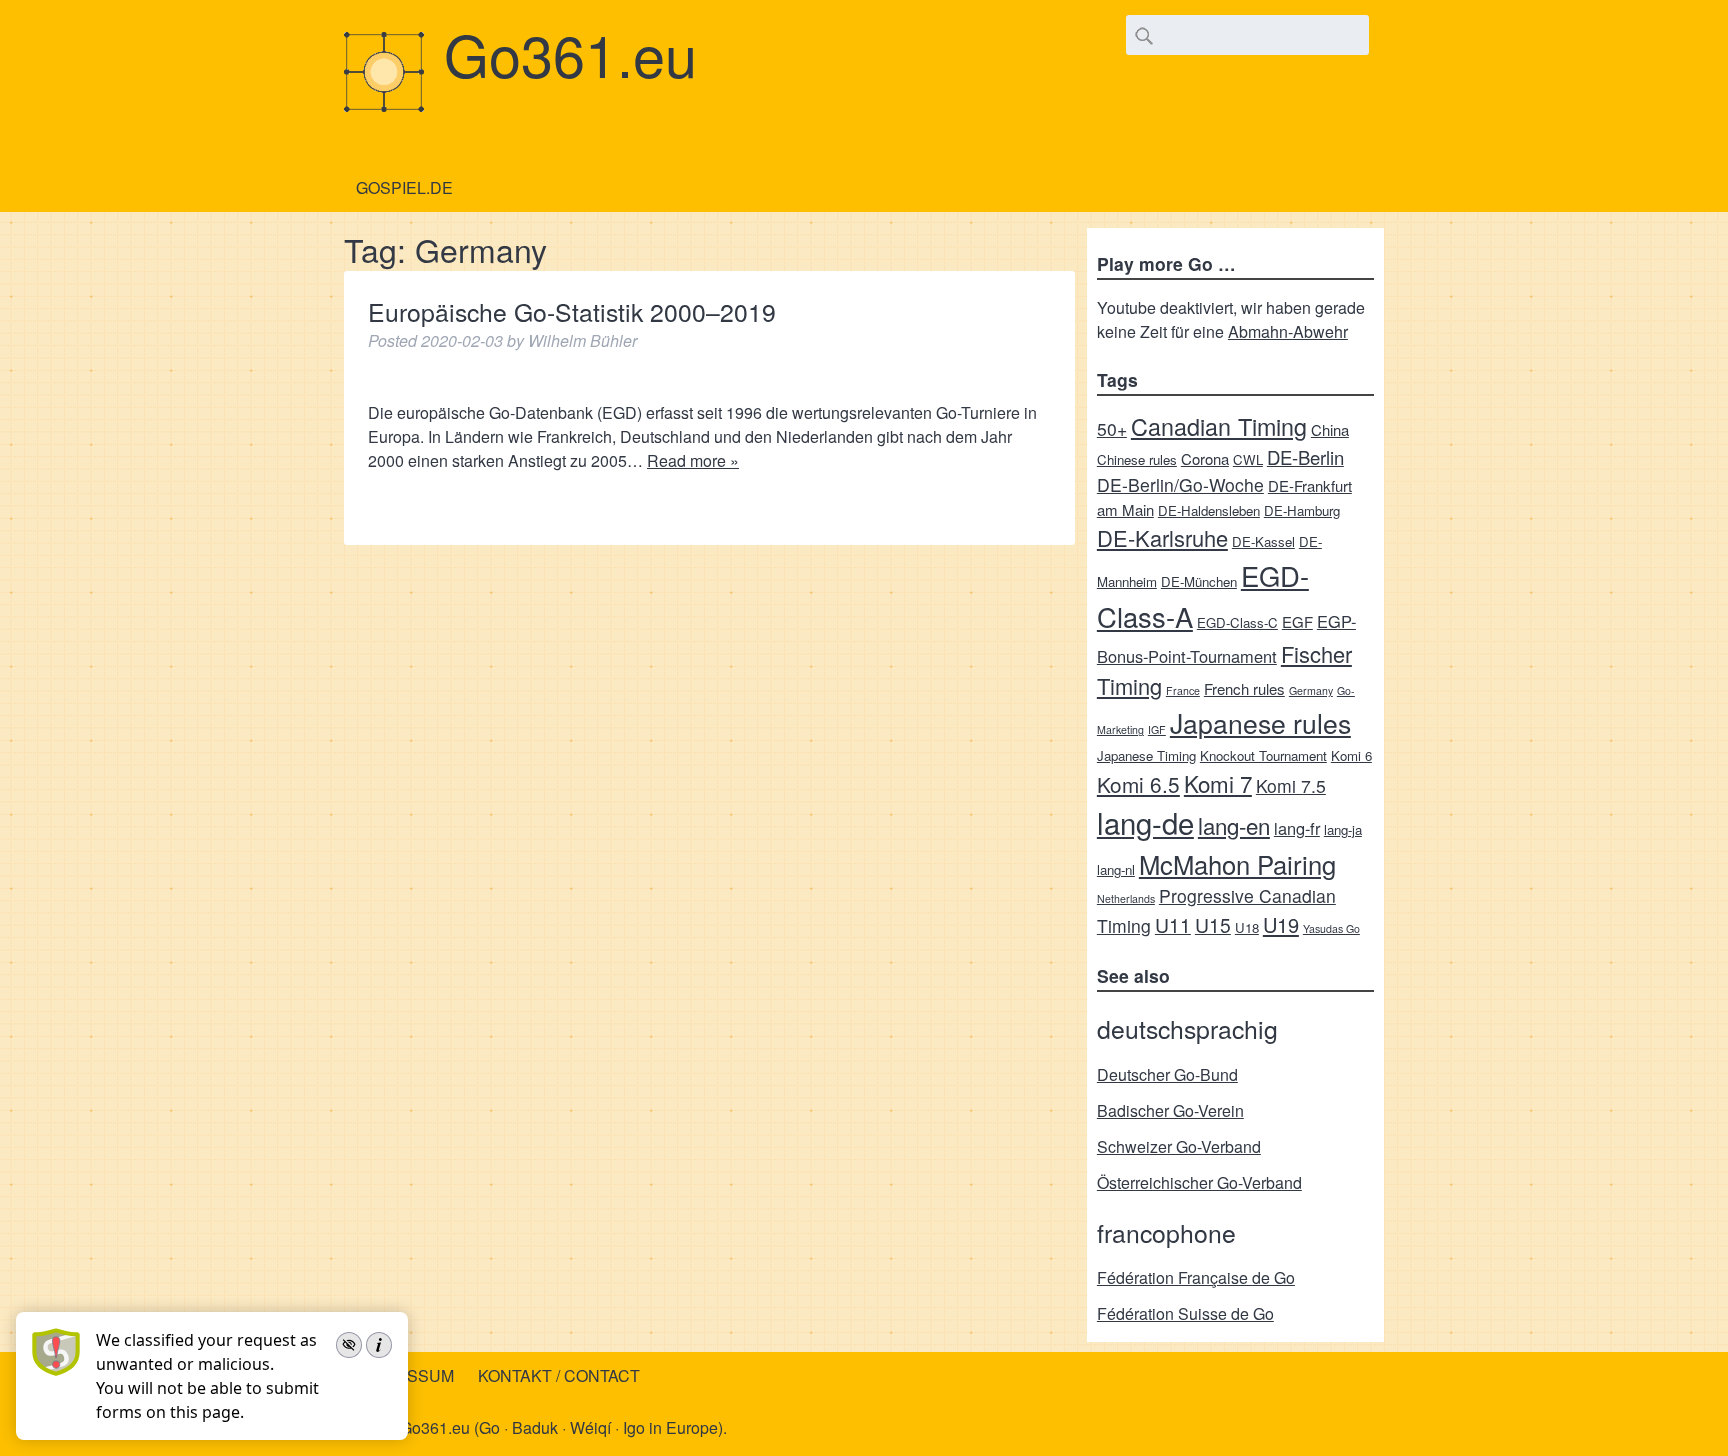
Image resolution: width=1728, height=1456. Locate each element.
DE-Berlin (1305, 457)
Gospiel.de (404, 187)
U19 (1281, 924)
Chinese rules (1137, 459)
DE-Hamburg (1302, 510)
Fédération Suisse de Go (1185, 1313)
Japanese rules (1260, 722)
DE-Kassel (1263, 541)
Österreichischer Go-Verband (1199, 1182)
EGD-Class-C (1237, 622)
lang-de (1145, 822)
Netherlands (1126, 898)
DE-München (1199, 581)
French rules (1244, 688)
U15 (1213, 924)
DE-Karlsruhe (1162, 537)
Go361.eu (570, 53)
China (1330, 429)
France (1183, 690)
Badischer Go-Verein (1170, 1110)
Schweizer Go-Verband (1179, 1146)
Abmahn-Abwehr (1288, 331)
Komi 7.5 (1291, 785)
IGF (1157, 729)
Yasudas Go (1331, 928)
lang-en (1234, 825)
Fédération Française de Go (1196, 1277)
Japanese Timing (1146, 755)
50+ (1112, 428)
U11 (1173, 924)
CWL (1248, 459)
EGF (1297, 621)
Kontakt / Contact (559, 1375)
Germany (1311, 690)
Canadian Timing (1219, 426)
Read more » (693, 460)
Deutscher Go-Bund (1167, 1074)
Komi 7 (1218, 783)
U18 (1247, 927)
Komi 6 (1351, 755)
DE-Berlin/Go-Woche (1180, 484)
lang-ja (1343, 829)
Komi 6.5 (1138, 784)
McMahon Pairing (1237, 863)
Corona (1205, 458)
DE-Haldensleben (1209, 510)
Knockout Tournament (1263, 755)
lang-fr (1297, 828)
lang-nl (1116, 869)
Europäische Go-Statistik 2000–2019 (572, 311)
